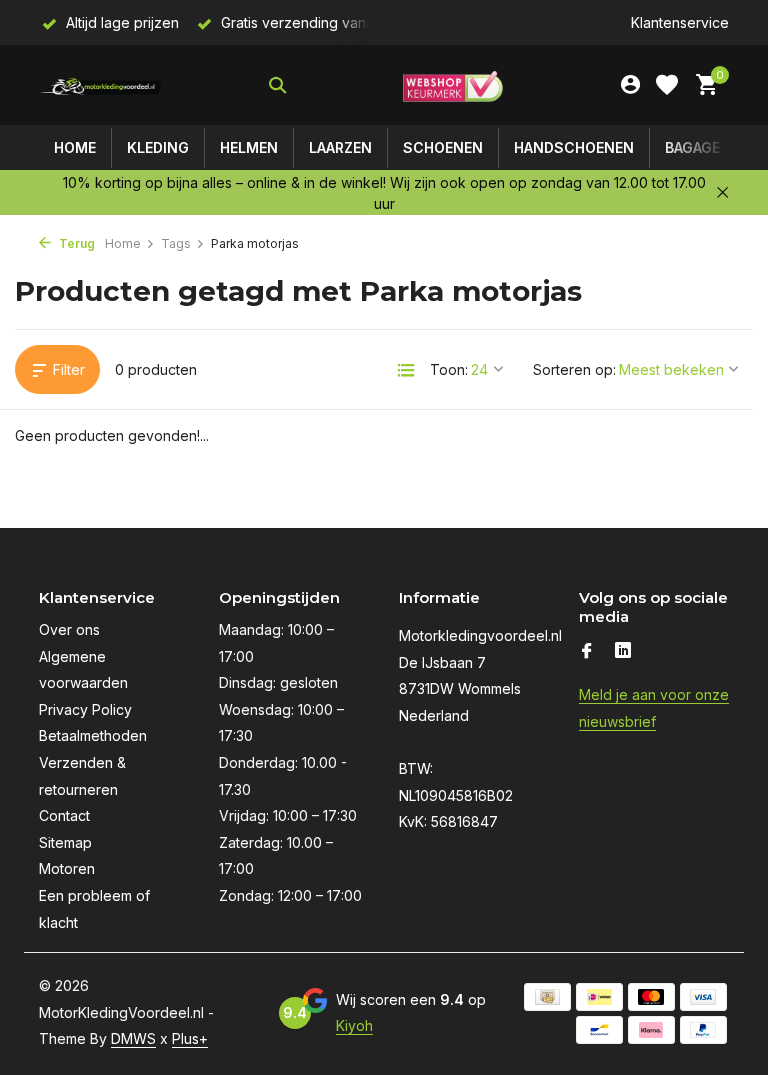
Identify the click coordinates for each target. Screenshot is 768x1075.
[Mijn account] (630, 85)
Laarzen (340, 147)
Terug (75, 243)
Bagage (692, 147)
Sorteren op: (574, 369)
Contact (64, 815)
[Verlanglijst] (667, 85)
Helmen (249, 147)
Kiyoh (354, 1025)
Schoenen (443, 147)
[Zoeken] (277, 85)
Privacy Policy (85, 709)
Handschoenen (574, 147)
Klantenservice (680, 22)
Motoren (67, 868)
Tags (176, 243)
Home (75, 147)
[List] (406, 370)
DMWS (133, 1038)
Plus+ (190, 1038)
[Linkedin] (623, 652)
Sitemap (65, 842)
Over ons (69, 629)
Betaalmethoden (93, 735)
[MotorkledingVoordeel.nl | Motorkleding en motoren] (101, 85)
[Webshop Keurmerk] (453, 85)
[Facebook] (587, 652)
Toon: (449, 369)
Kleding (158, 147)
